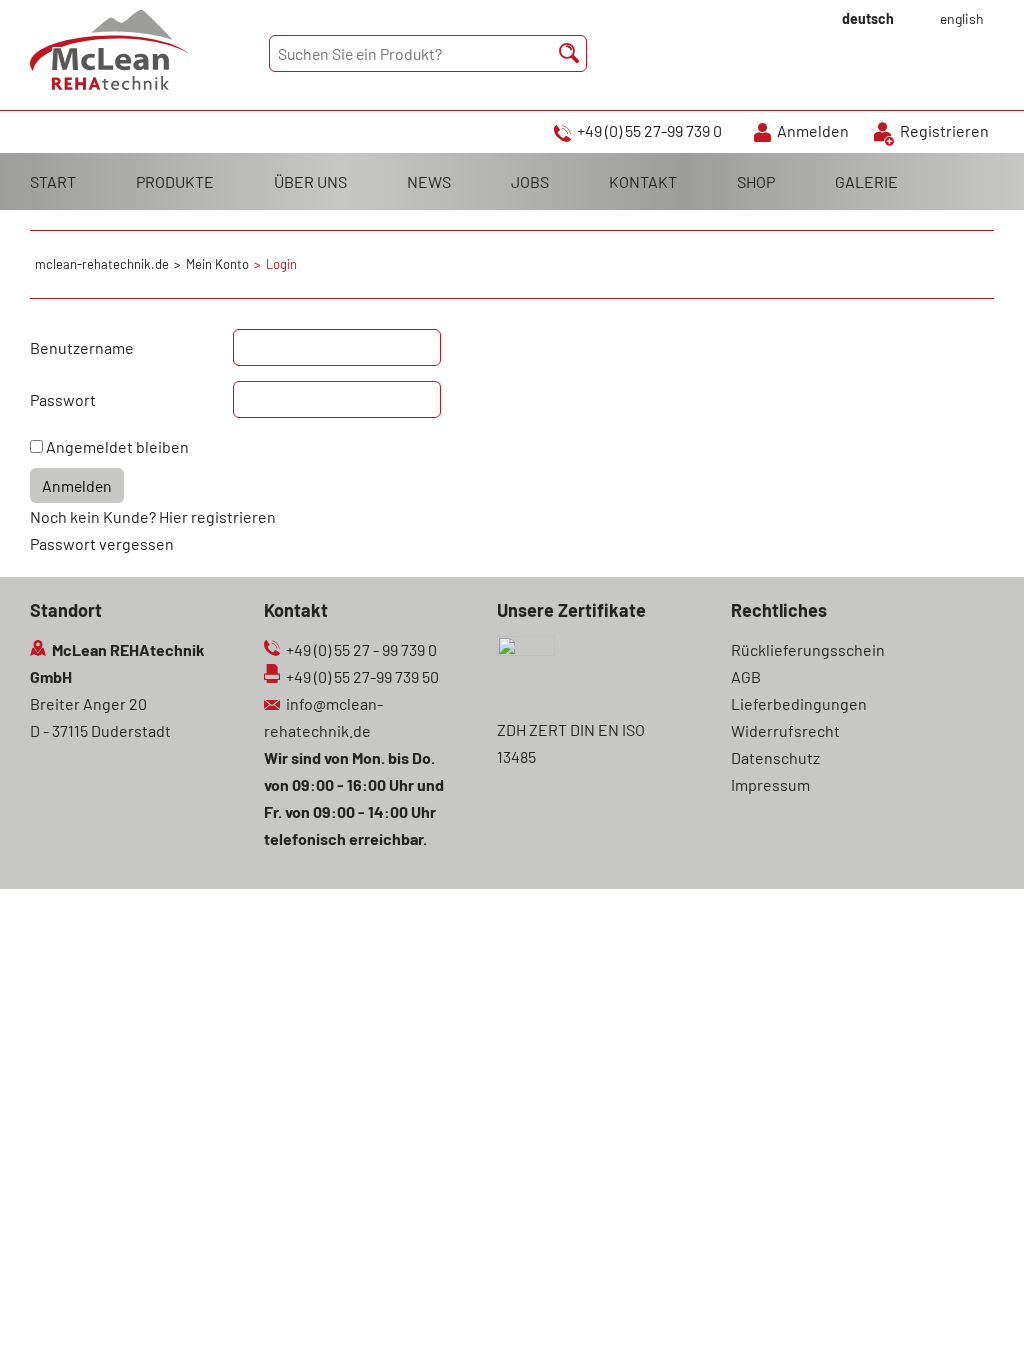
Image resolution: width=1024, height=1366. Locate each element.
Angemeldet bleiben (117, 446)
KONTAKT (643, 181)
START (53, 181)
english (962, 18)
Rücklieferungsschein (808, 649)
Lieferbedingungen (799, 703)
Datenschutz (775, 757)
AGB (746, 676)
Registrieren (944, 130)
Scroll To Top (974, 1323)
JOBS (530, 181)
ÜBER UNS (310, 181)
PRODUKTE (175, 181)
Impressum (770, 784)
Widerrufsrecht (785, 730)
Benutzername (82, 347)
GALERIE (866, 181)
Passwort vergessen (102, 543)
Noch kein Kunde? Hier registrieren (153, 516)
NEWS (429, 181)
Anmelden (813, 130)
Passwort (63, 399)
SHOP (756, 181)
